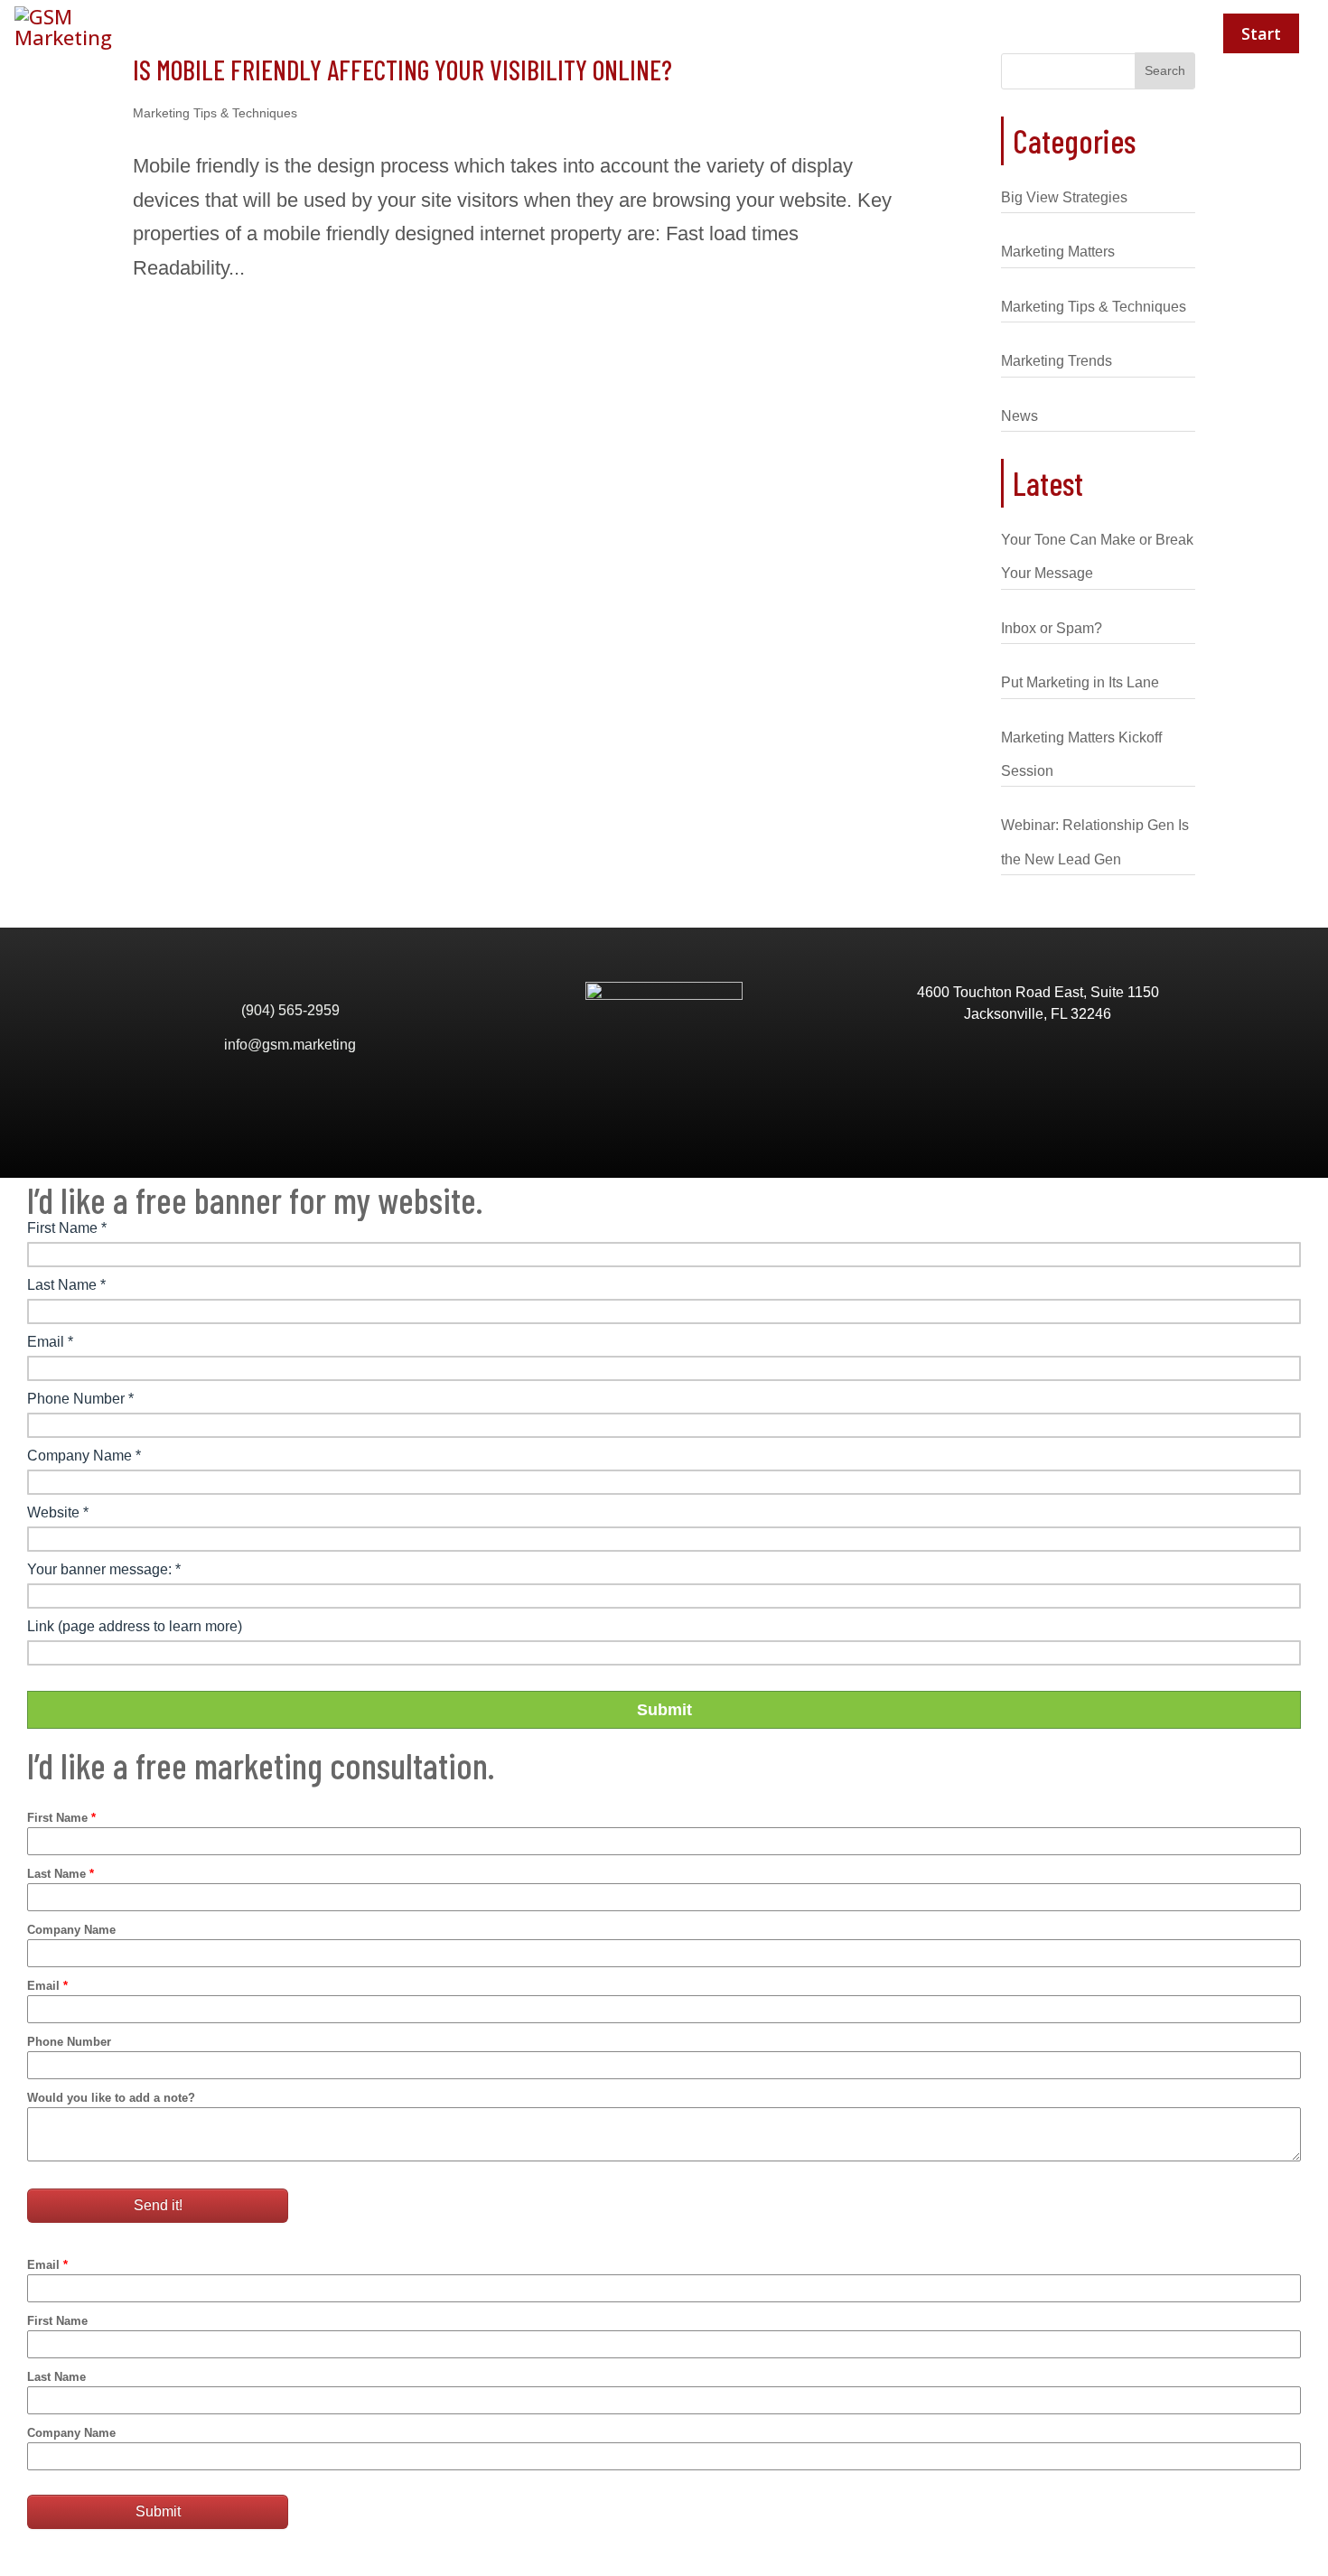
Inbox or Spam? (1052, 628)
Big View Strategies (1064, 197)
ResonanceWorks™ (1106, 33)
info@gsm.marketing (290, 1045)
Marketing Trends (1057, 361)
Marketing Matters (1058, 252)
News (1019, 416)
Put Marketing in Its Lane (1080, 682)
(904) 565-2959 (290, 1010)
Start (1261, 33)
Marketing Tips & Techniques (215, 113)
